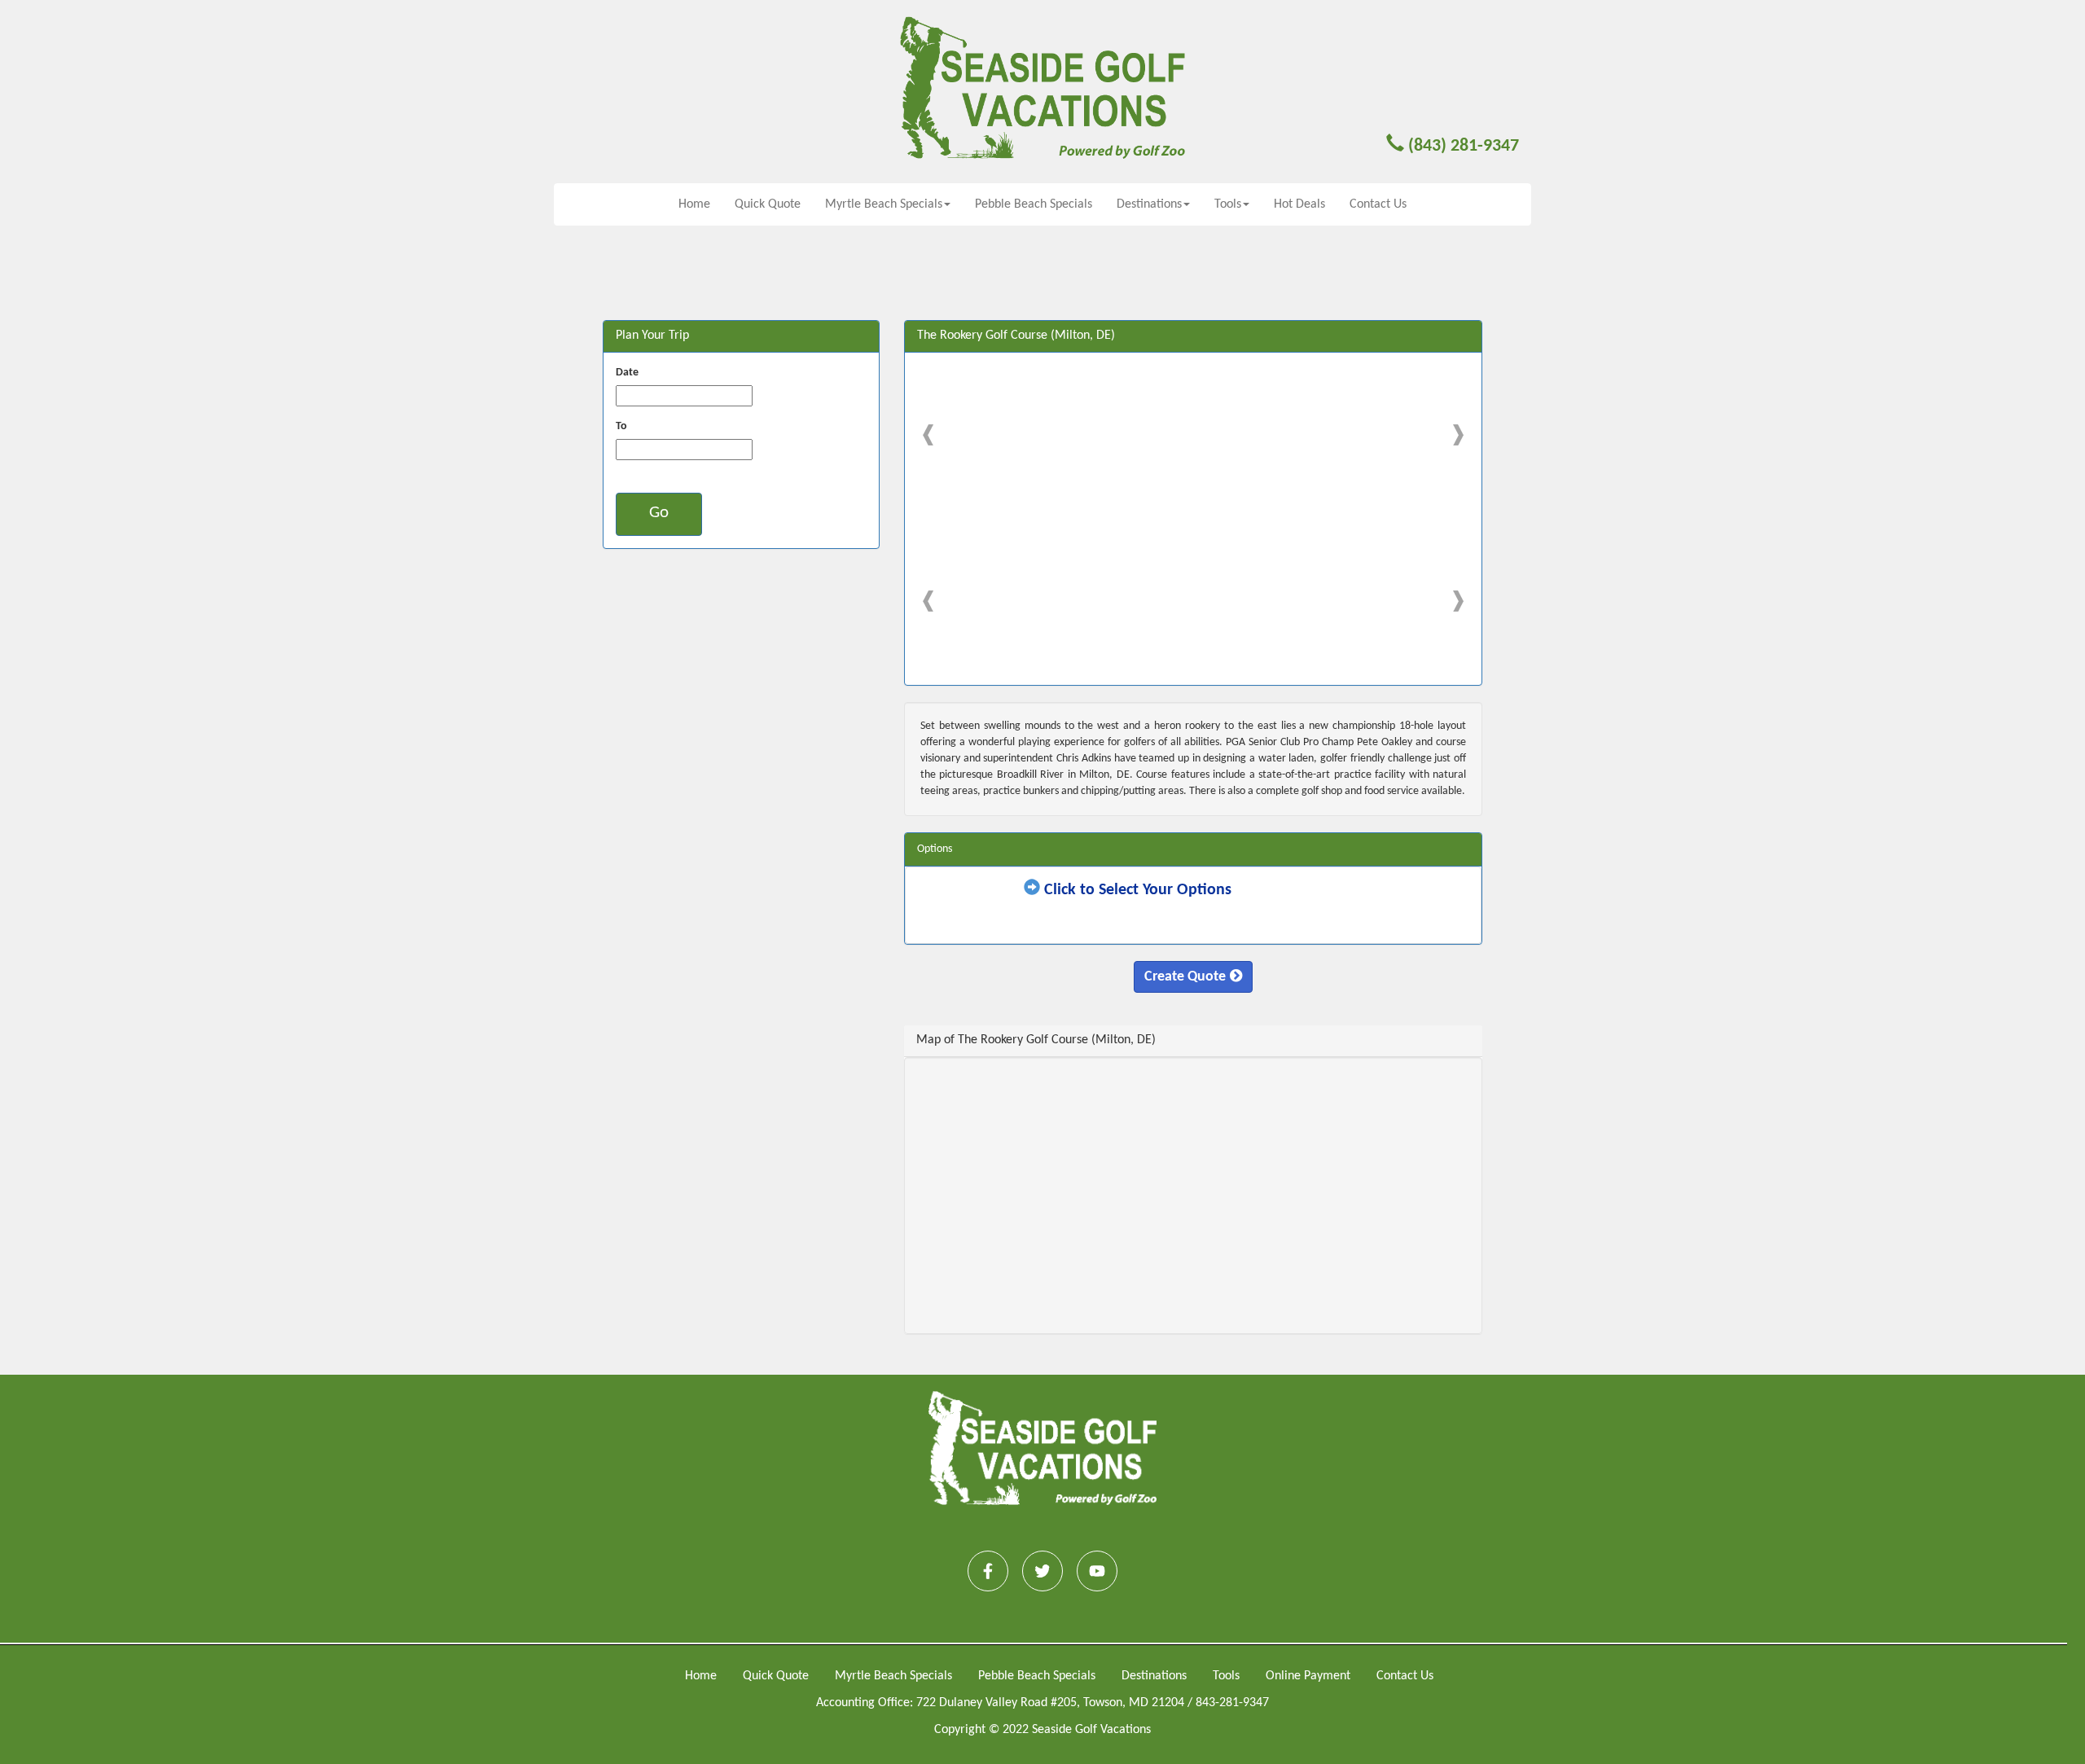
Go (659, 513)
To (621, 426)
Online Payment (1308, 1676)
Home (694, 204)
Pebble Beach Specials (1034, 204)
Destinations (1154, 1676)
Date (627, 373)
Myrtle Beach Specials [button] (884, 204)
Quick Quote (768, 204)
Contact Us (1378, 204)
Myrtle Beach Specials (893, 1676)
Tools (1226, 1676)
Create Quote (1185, 977)
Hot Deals (1299, 204)
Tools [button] (1228, 204)
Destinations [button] (1149, 204)
